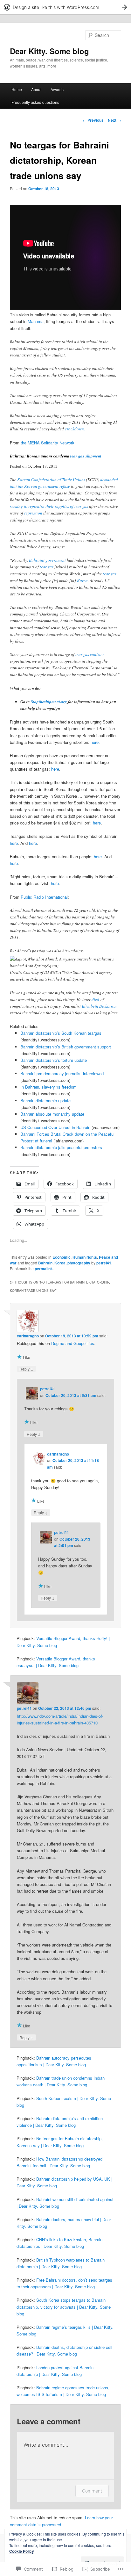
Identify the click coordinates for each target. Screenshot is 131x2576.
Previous (93, 120)
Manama (36, 321)
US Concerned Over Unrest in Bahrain (55, 1127)
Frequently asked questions (35, 102)
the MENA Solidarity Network (48, 443)
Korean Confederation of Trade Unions (51, 479)
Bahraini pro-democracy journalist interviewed (62, 1073)
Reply (26, 1369)
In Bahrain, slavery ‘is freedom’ (49, 1087)
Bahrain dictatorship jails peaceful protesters (61, 1147)
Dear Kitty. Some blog (49, 51)
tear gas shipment (86, 456)
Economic (62, 1257)
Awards (57, 89)
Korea (82, 580)
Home (17, 89)
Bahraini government (47, 560)
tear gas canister (90, 654)
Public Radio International (44, 897)
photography (79, 1263)
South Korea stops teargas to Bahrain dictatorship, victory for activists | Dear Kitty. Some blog (64, 2307)
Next (114, 120)
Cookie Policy (22, 2551)
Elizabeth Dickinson (99, 1006)
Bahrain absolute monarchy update (52, 1114)
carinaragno (28, 1336)
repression (34, 513)
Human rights (85, 1257)
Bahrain (45, 1263)
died (95, 999)
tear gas (47, 567)
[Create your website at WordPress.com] (65, 7)
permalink (44, 1269)
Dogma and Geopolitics (73, 1343)
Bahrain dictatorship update (45, 1101)
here (95, 742)
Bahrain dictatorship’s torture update (54, 1060)
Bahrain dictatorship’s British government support (66, 1047)
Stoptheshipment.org (49, 702)
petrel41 (104, 1263)
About (36, 89)
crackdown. (75, 429)
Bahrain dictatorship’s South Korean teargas (61, 1033)
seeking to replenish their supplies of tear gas (49, 506)
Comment (92, 2491)
